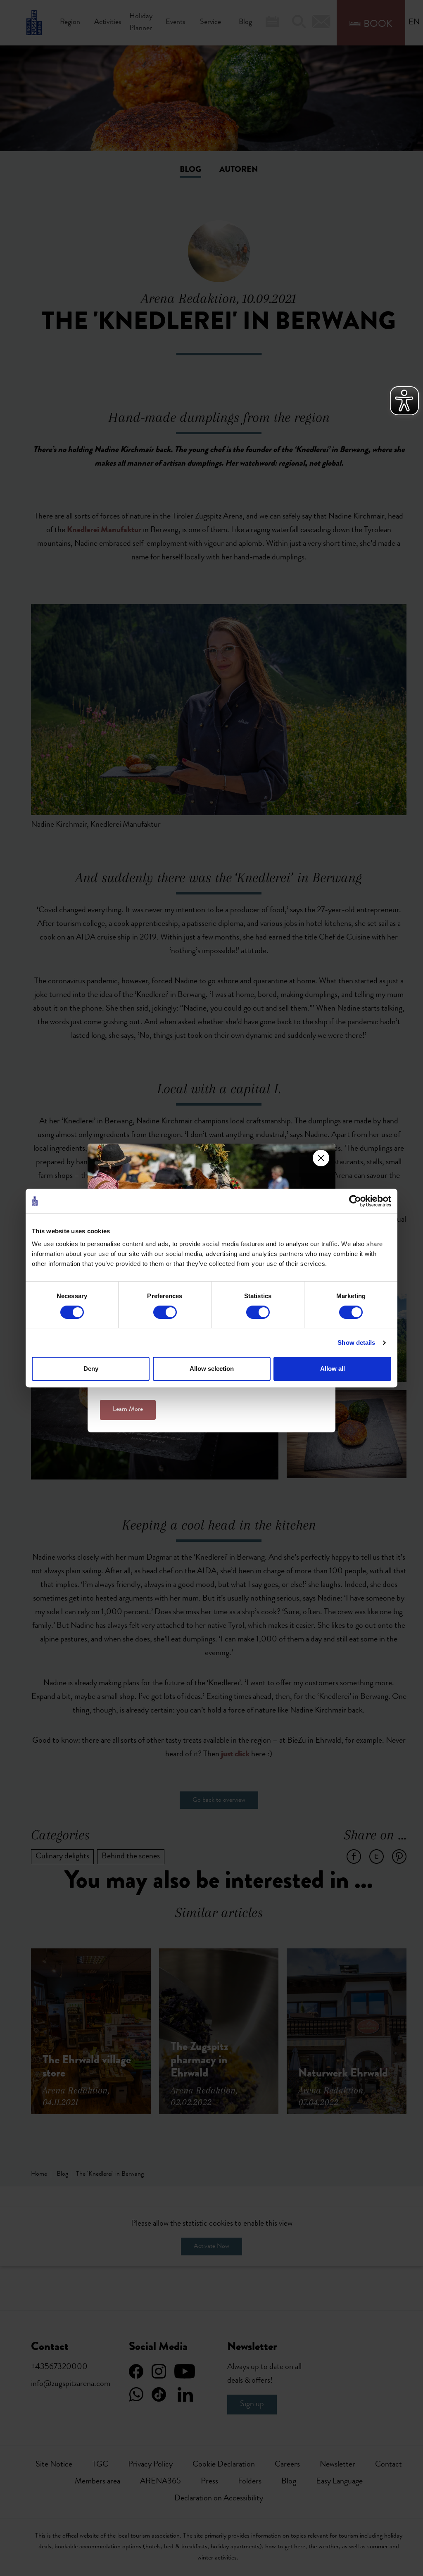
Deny (91, 1369)
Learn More (128, 1410)
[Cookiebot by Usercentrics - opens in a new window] (355, 1201)
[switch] (165, 1312)
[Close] (321, 1158)
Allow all (333, 1369)
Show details (356, 1343)
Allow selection (212, 1369)
